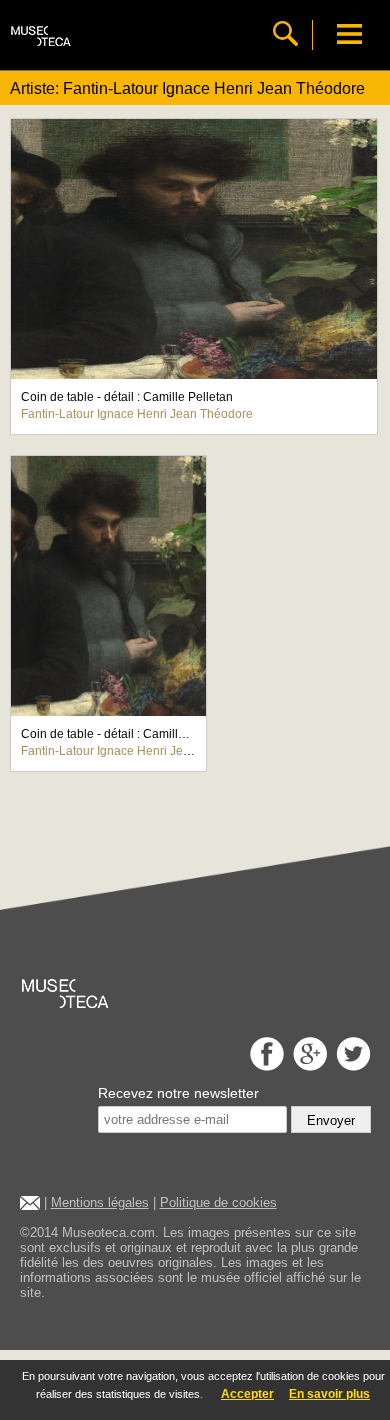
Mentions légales (100, 1202)
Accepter (247, 1394)
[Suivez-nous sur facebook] (264, 1065)
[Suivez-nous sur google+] (307, 1065)
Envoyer (331, 1120)
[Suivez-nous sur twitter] (351, 1065)
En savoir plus (329, 1394)
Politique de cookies (218, 1202)
